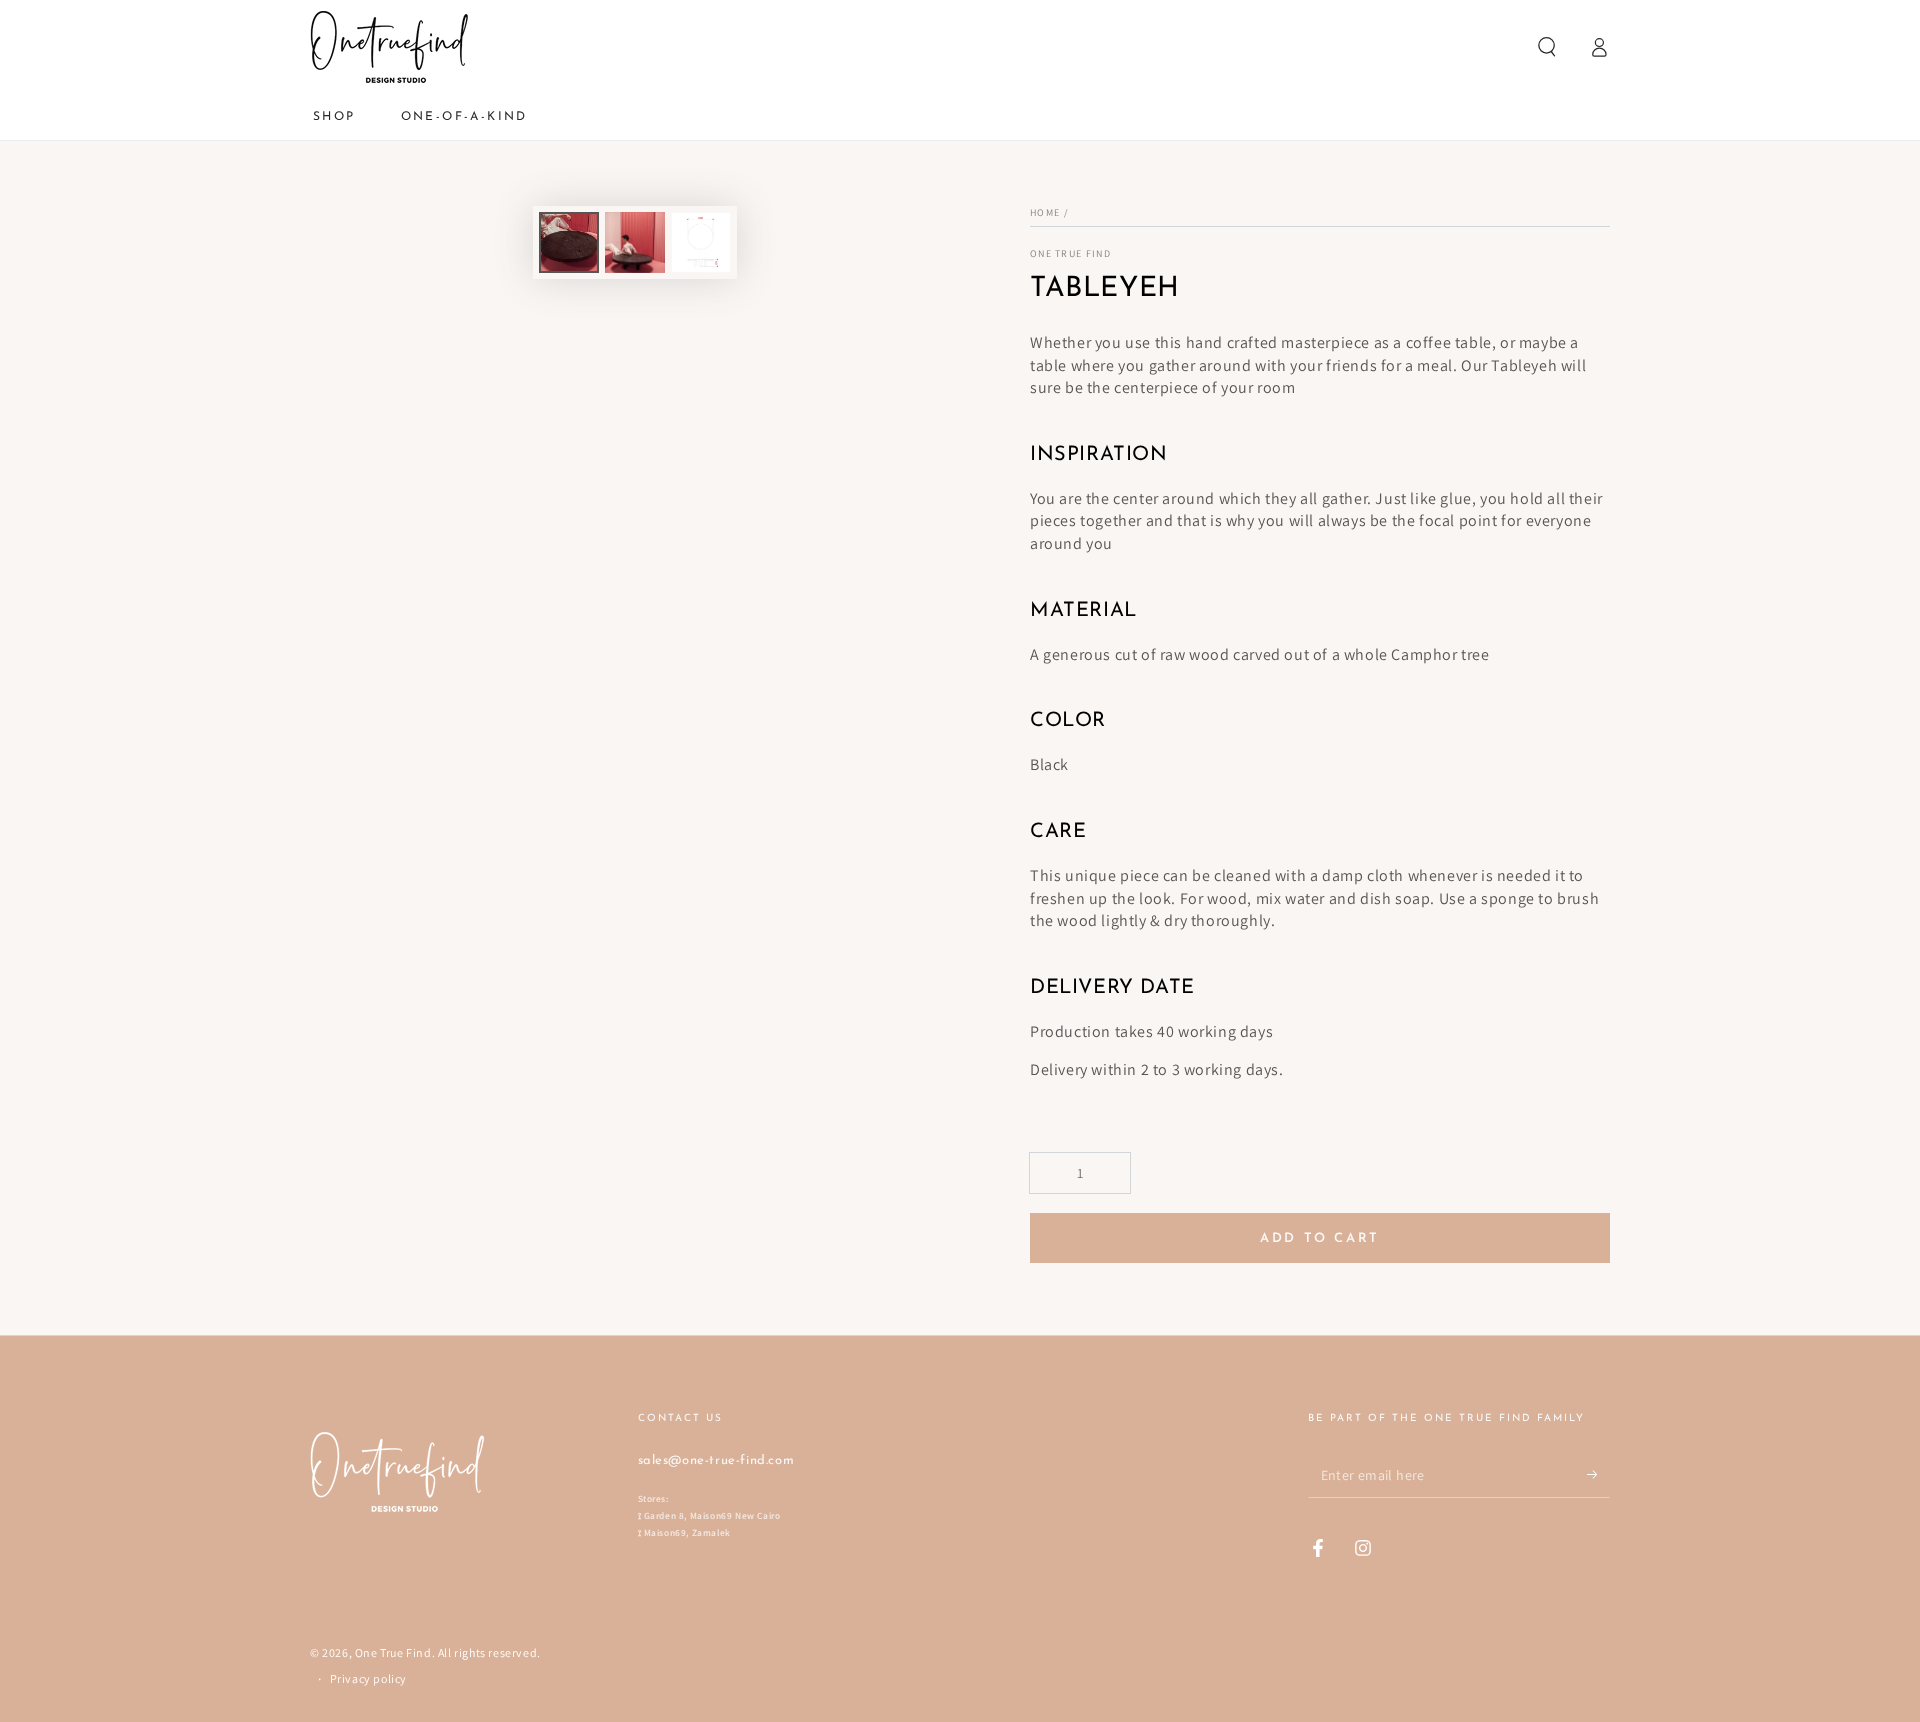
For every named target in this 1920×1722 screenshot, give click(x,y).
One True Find (1070, 253)
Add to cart (1320, 1238)
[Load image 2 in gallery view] (635, 242)
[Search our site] (1547, 47)
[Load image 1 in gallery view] (569, 242)
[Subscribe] (1598, 1475)
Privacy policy (368, 1678)
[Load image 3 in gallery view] (701, 242)
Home (1045, 212)
